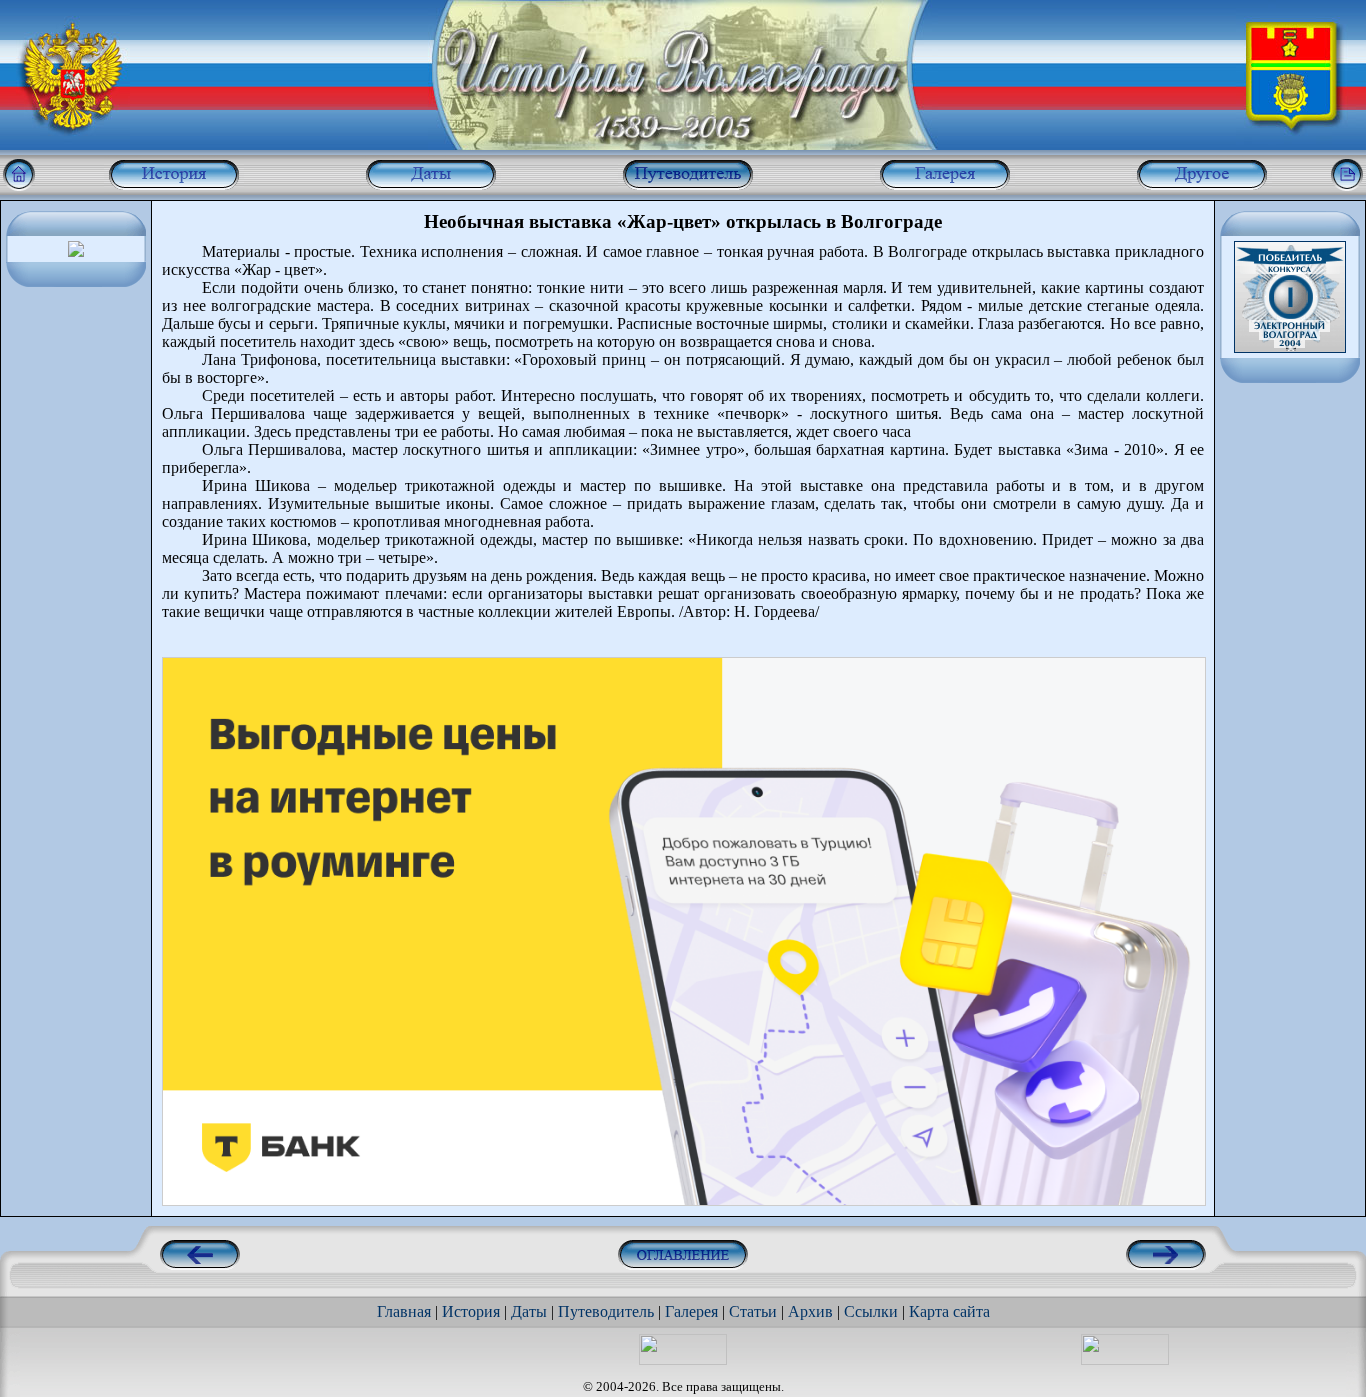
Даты (529, 1311)
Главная (404, 1311)
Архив (810, 1311)
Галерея (691, 1311)
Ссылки (871, 1311)
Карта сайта (949, 1311)
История (471, 1311)
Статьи (753, 1311)
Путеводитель (606, 1311)
